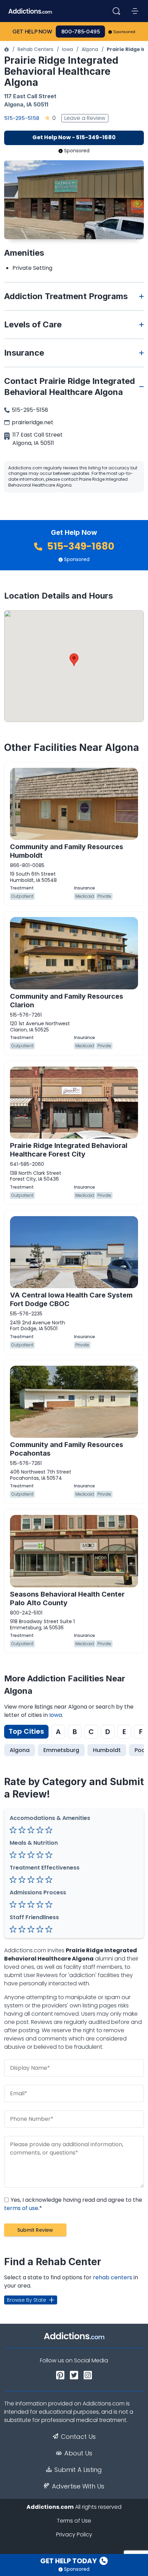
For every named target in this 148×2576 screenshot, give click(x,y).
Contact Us (78, 2437)
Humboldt (107, 1750)
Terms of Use (74, 2521)
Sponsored (124, 32)
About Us (78, 2453)
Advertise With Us (78, 2486)
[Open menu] (135, 11)
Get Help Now (32, 32)
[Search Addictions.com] (116, 11)
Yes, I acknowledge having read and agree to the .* (73, 2204)
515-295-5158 (22, 118)
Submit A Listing (78, 2470)
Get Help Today (69, 2561)
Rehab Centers (35, 49)
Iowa (67, 49)
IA (29, 104)
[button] (74, 660)
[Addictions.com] (7, 49)
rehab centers (113, 2277)
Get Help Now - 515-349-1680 (74, 137)
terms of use (21, 2208)
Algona (90, 49)
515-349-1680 (80, 546)
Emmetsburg (61, 1750)
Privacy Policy (74, 2534)
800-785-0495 (81, 32)
